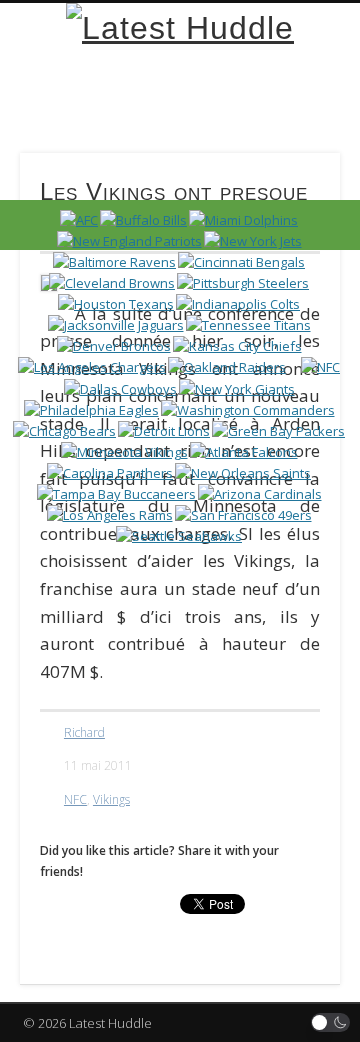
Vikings (111, 799)
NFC (75, 799)
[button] (331, 1022)
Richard (84, 732)
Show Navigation (290, 179)
